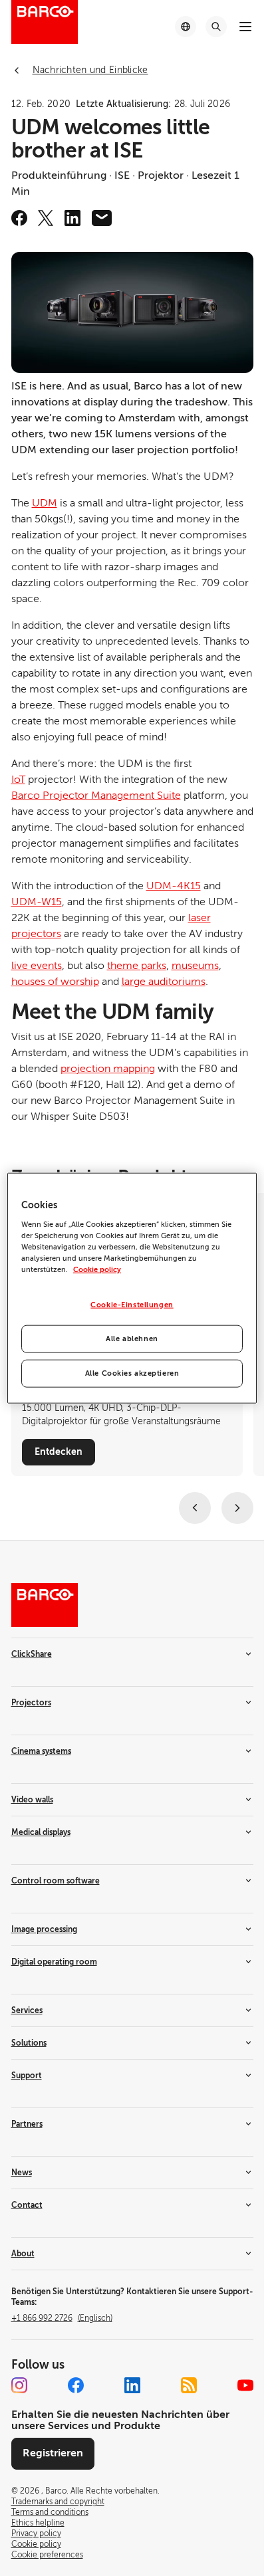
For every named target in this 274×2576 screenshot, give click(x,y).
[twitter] (46, 218)
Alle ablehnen (132, 1338)
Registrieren (53, 2453)
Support (27, 2076)
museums (195, 966)
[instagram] (19, 2385)
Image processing (44, 1929)
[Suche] (216, 27)
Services (27, 2010)
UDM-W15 (37, 902)
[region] (132, 1288)
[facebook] (19, 218)
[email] (102, 218)
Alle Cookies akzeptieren (132, 1373)
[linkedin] (72, 218)
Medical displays (41, 1832)
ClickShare (32, 1654)
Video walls (32, 1800)
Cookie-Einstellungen (132, 1305)
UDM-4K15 (174, 886)
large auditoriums (164, 982)
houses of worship (55, 982)
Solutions (29, 2043)
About (23, 2254)
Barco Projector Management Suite (96, 796)
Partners (27, 2124)
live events (37, 966)
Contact (27, 2205)
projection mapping (108, 1069)
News (22, 2173)
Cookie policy (97, 1270)
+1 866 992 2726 (62, 2318)
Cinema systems (41, 1751)
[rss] (189, 2385)
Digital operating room (54, 1962)
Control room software (56, 1881)
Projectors (31, 1703)
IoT (18, 780)
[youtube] (245, 2385)
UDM (45, 503)
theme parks (137, 966)
